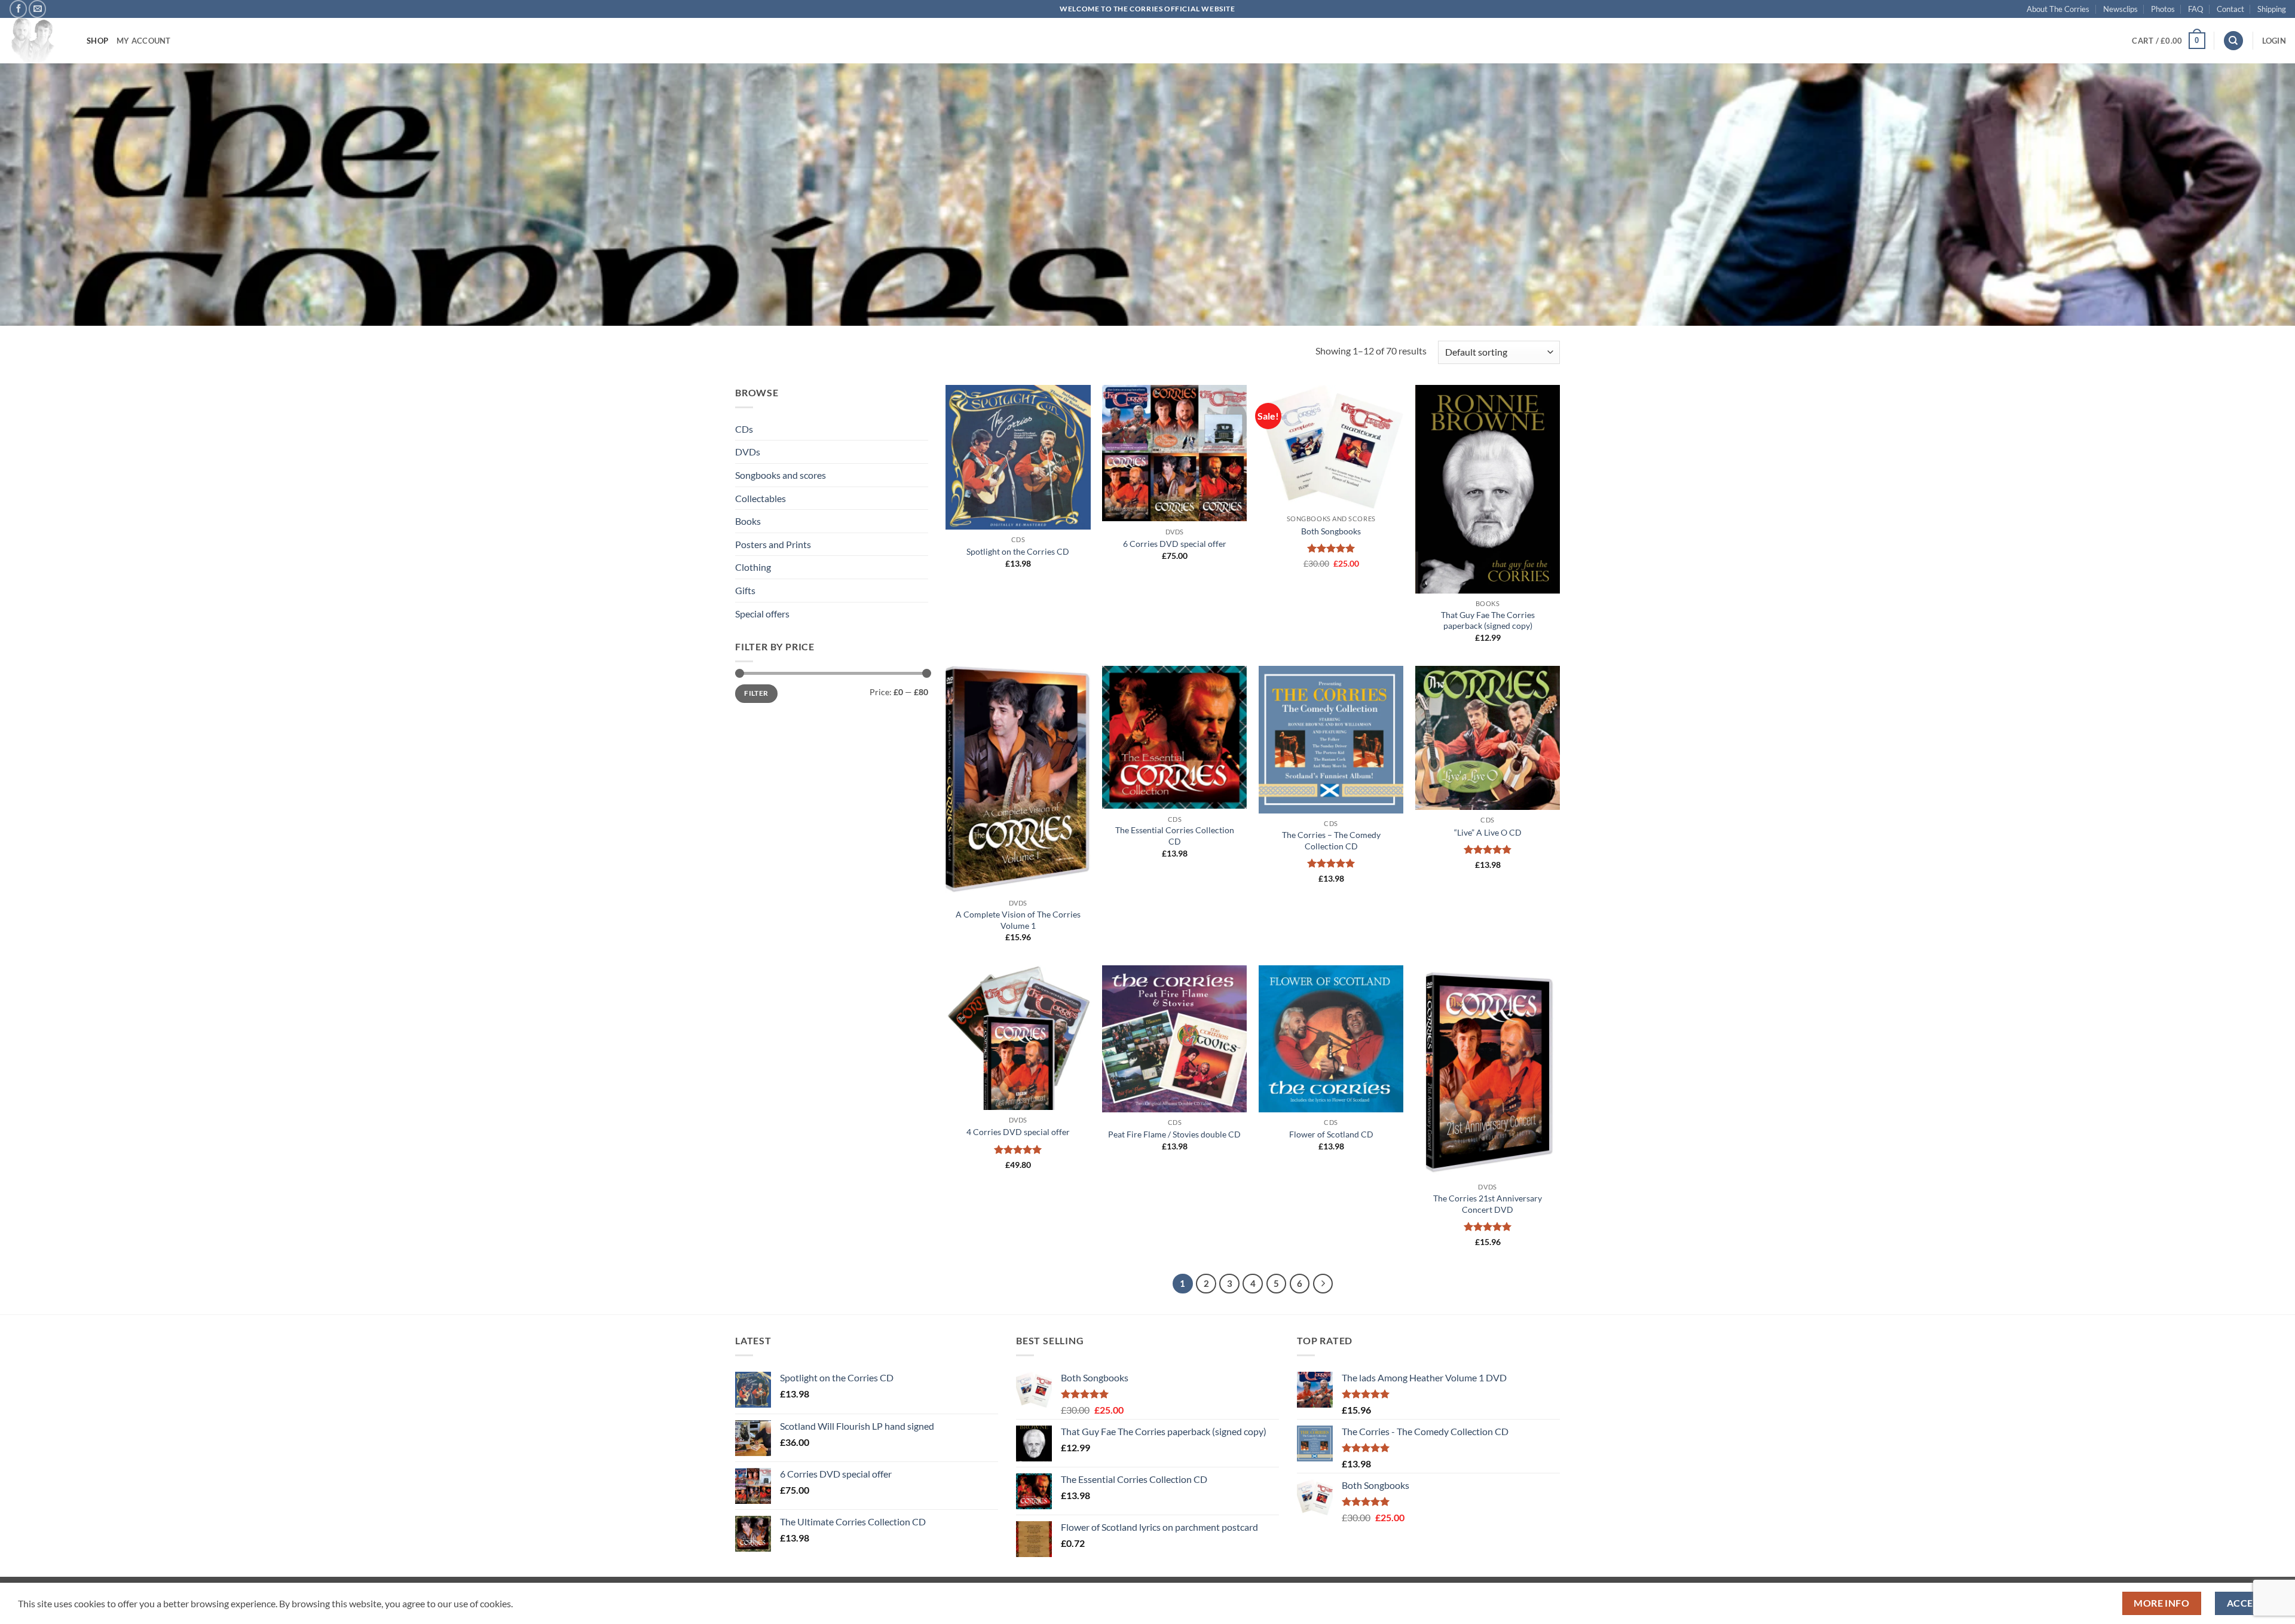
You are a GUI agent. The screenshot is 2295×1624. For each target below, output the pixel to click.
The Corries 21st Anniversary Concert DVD (1488, 1204)
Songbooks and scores (781, 475)
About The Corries (2058, 9)
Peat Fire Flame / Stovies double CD (1174, 1134)
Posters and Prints (773, 544)
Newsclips (2120, 9)
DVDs (748, 452)
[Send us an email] (37, 9)
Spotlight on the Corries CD (1018, 551)
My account (144, 41)
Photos (2163, 9)
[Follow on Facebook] (18, 9)
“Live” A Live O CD (1488, 832)
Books (748, 521)
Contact (2230, 9)
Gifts (745, 590)
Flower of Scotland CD (1331, 1134)
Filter (756, 693)
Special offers (762, 614)
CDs (744, 429)
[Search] (2233, 41)
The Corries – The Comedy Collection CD (1331, 840)
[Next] (1323, 1284)
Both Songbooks (1331, 531)
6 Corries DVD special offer (1175, 544)
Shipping (2272, 9)
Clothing (753, 567)
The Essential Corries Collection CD (1175, 836)
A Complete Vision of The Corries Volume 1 (1018, 920)
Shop (97, 41)
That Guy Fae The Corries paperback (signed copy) (1488, 620)
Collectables (761, 498)
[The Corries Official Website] (39, 41)
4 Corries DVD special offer (1018, 1132)
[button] (2168, 41)
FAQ (2195, 9)
